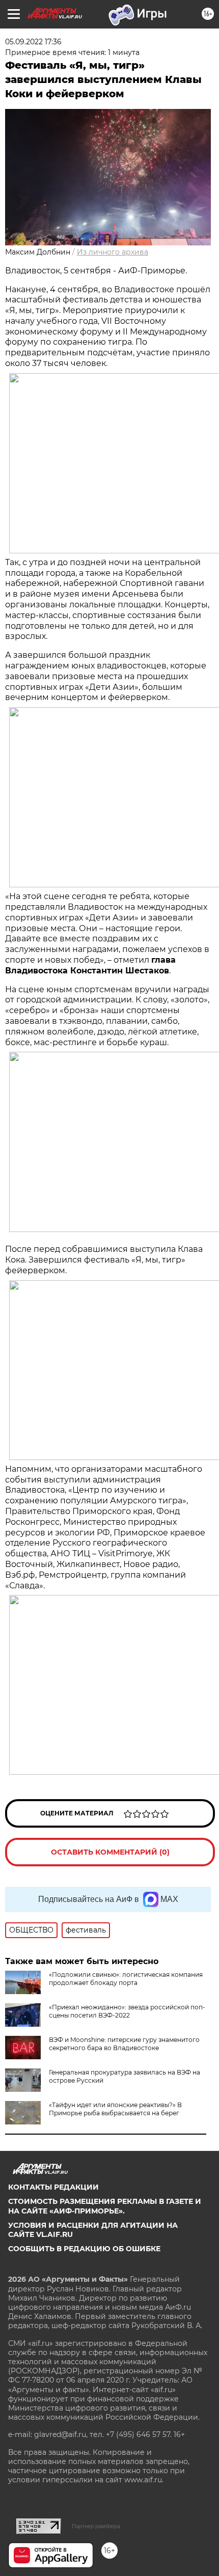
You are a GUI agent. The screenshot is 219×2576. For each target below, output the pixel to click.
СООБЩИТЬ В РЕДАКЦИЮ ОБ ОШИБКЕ (84, 2249)
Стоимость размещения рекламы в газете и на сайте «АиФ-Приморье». (105, 2206)
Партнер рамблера (96, 2526)
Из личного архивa (113, 252)
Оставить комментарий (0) (110, 1852)
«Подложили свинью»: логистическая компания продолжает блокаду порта (126, 1979)
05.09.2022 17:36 (33, 42)
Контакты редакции (53, 2187)
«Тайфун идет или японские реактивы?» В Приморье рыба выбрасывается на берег (115, 2109)
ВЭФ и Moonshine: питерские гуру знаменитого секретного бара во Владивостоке (124, 2044)
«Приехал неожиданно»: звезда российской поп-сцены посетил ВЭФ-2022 (127, 2011)
